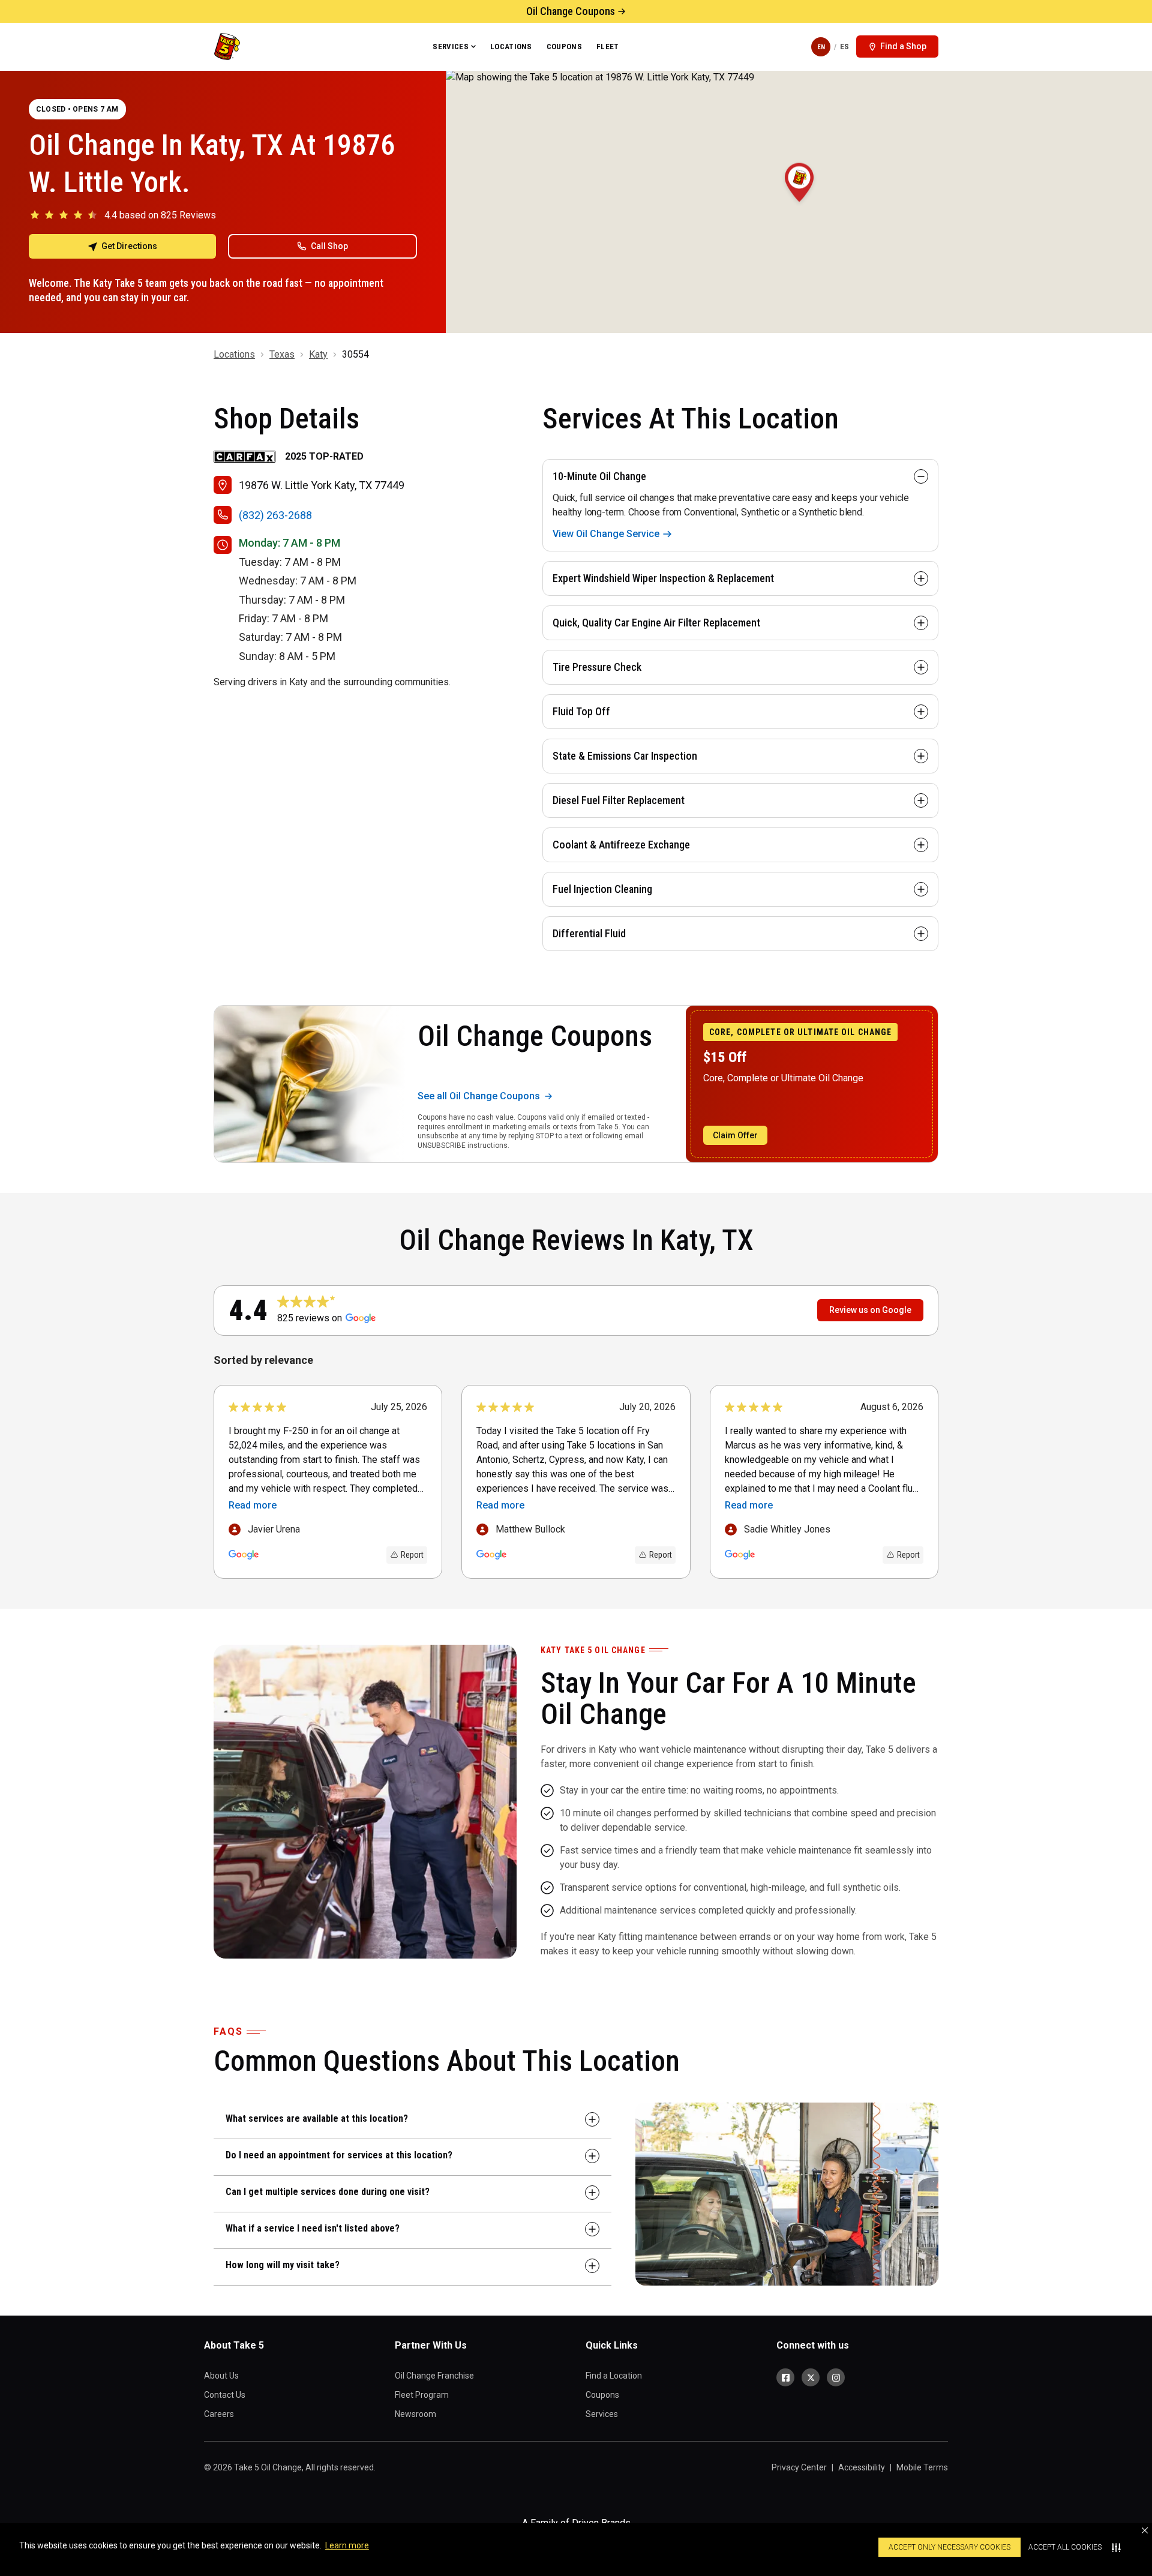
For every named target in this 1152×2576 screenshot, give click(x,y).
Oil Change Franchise (434, 2376)
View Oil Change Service (606, 534)
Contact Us (225, 2395)
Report (412, 1555)
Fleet (608, 47)
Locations (511, 47)
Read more (253, 1505)
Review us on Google (870, 1310)
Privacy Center (799, 2467)
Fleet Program (422, 2395)
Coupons (564, 47)
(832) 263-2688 (275, 515)
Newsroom (415, 2414)
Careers (219, 2414)
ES (844, 47)
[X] (811, 2377)
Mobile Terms (922, 2467)
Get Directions (129, 246)
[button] (1145, 2530)
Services (451, 47)
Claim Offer (735, 1135)
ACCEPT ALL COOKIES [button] (1065, 2547)
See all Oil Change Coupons (479, 1096)
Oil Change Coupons (571, 11)
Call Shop (329, 246)
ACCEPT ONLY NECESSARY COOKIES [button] (949, 2547)
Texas (282, 354)
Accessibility (862, 2467)
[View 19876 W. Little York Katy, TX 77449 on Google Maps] (799, 202)
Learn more (347, 2545)
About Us (221, 2376)
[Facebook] (785, 2377)
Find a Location (614, 2376)
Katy (318, 354)
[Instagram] (836, 2377)
